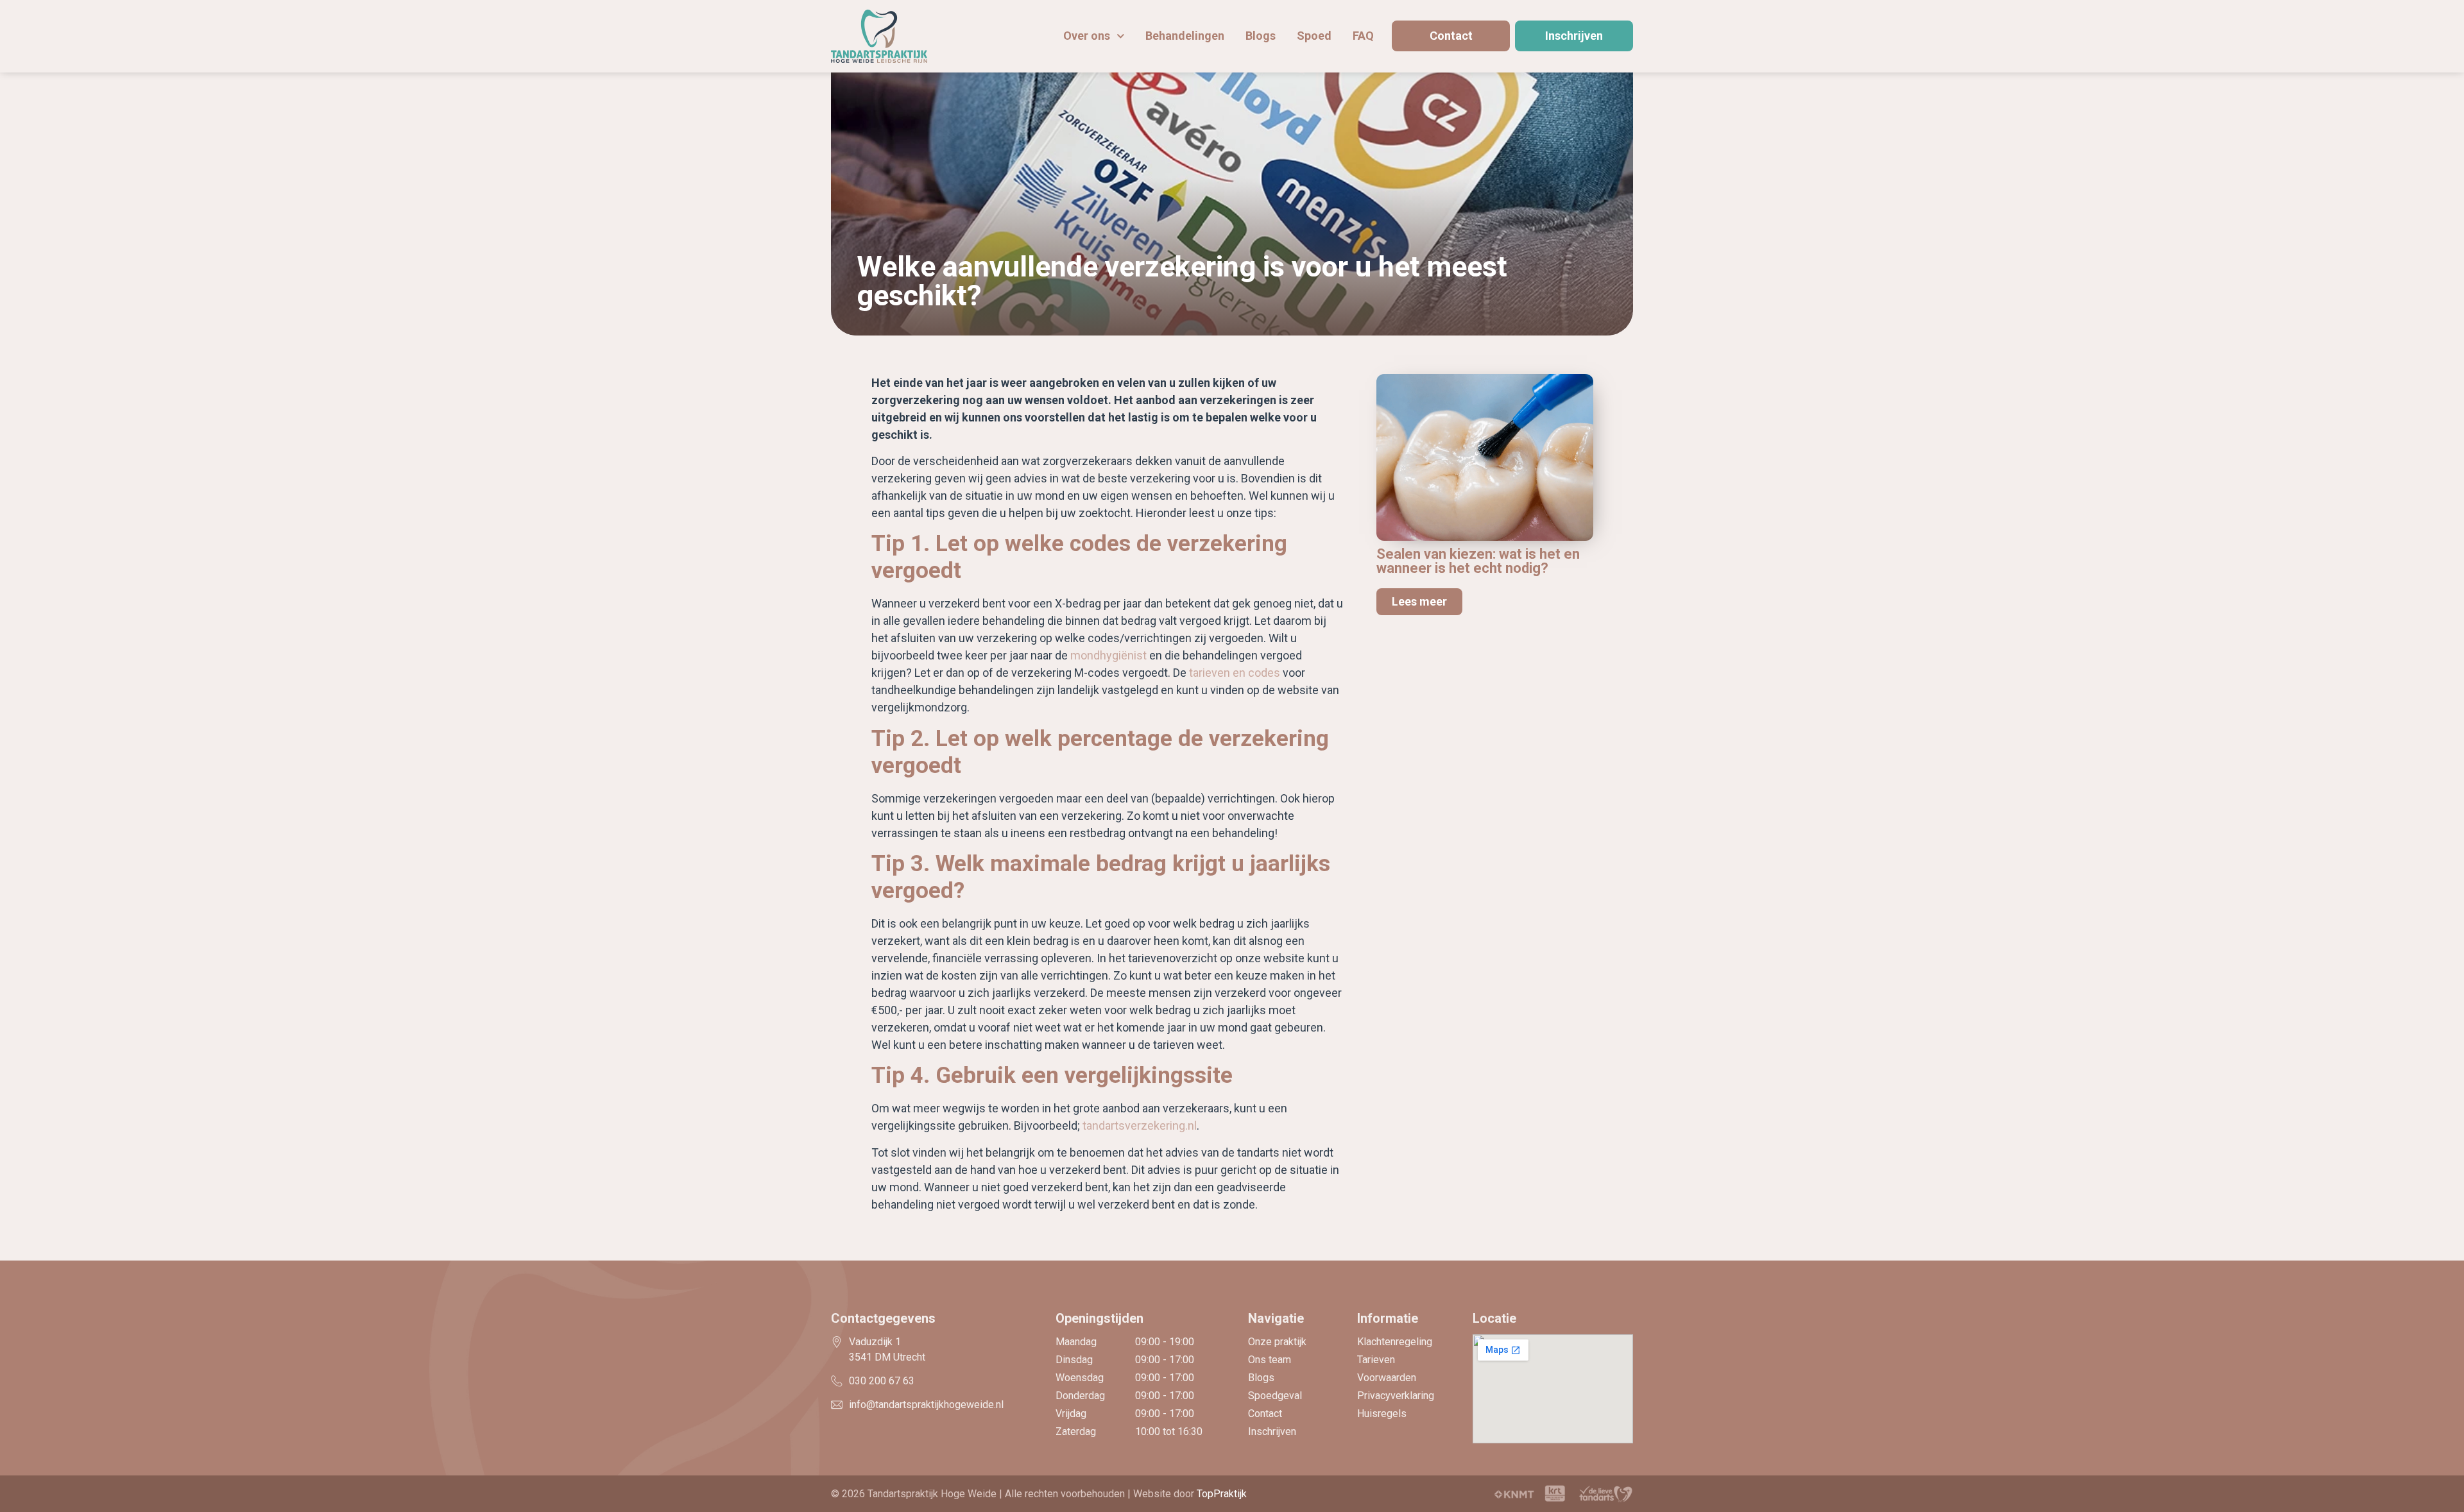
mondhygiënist (1108, 655)
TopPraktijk (1222, 1494)
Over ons (1087, 36)
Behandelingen (1185, 36)
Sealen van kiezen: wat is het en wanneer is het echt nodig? (1478, 561)
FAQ (1363, 36)
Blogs (1261, 36)
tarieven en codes (1235, 673)
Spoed (1314, 36)
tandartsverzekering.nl (1140, 1126)
